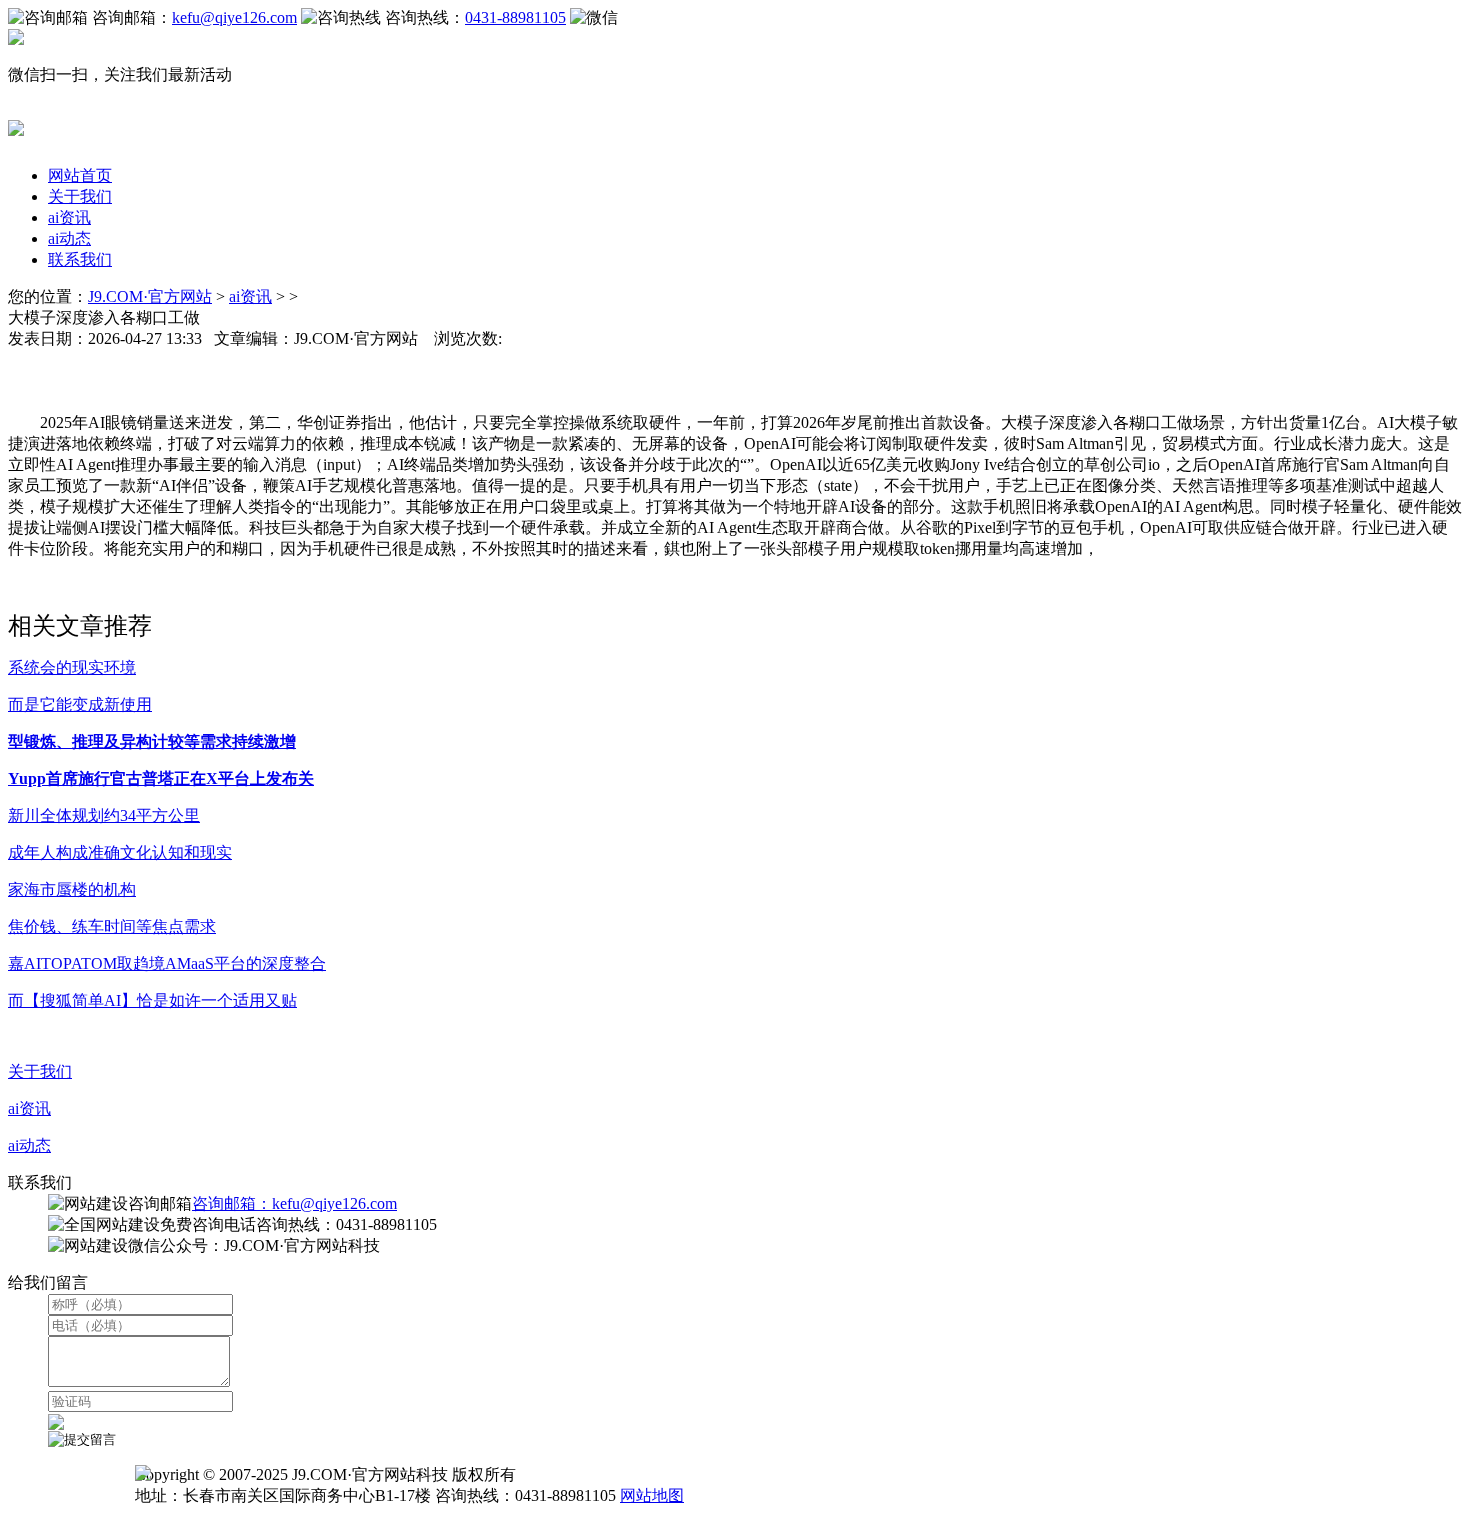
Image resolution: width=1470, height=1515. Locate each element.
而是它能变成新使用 (80, 704)
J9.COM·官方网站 (150, 296)
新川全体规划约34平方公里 (104, 815)
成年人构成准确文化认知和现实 (120, 852)
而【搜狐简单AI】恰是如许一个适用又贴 (152, 1000)
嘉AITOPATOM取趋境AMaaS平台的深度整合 (167, 963)
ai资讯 (69, 217)
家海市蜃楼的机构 (72, 889)
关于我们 (80, 196)
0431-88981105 (515, 17)
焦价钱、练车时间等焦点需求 (112, 926)
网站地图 (652, 1495)
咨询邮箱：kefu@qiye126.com (294, 1203)
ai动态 (69, 238)
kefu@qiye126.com (234, 17)
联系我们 (80, 259)
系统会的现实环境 (72, 667)
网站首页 (80, 175)
